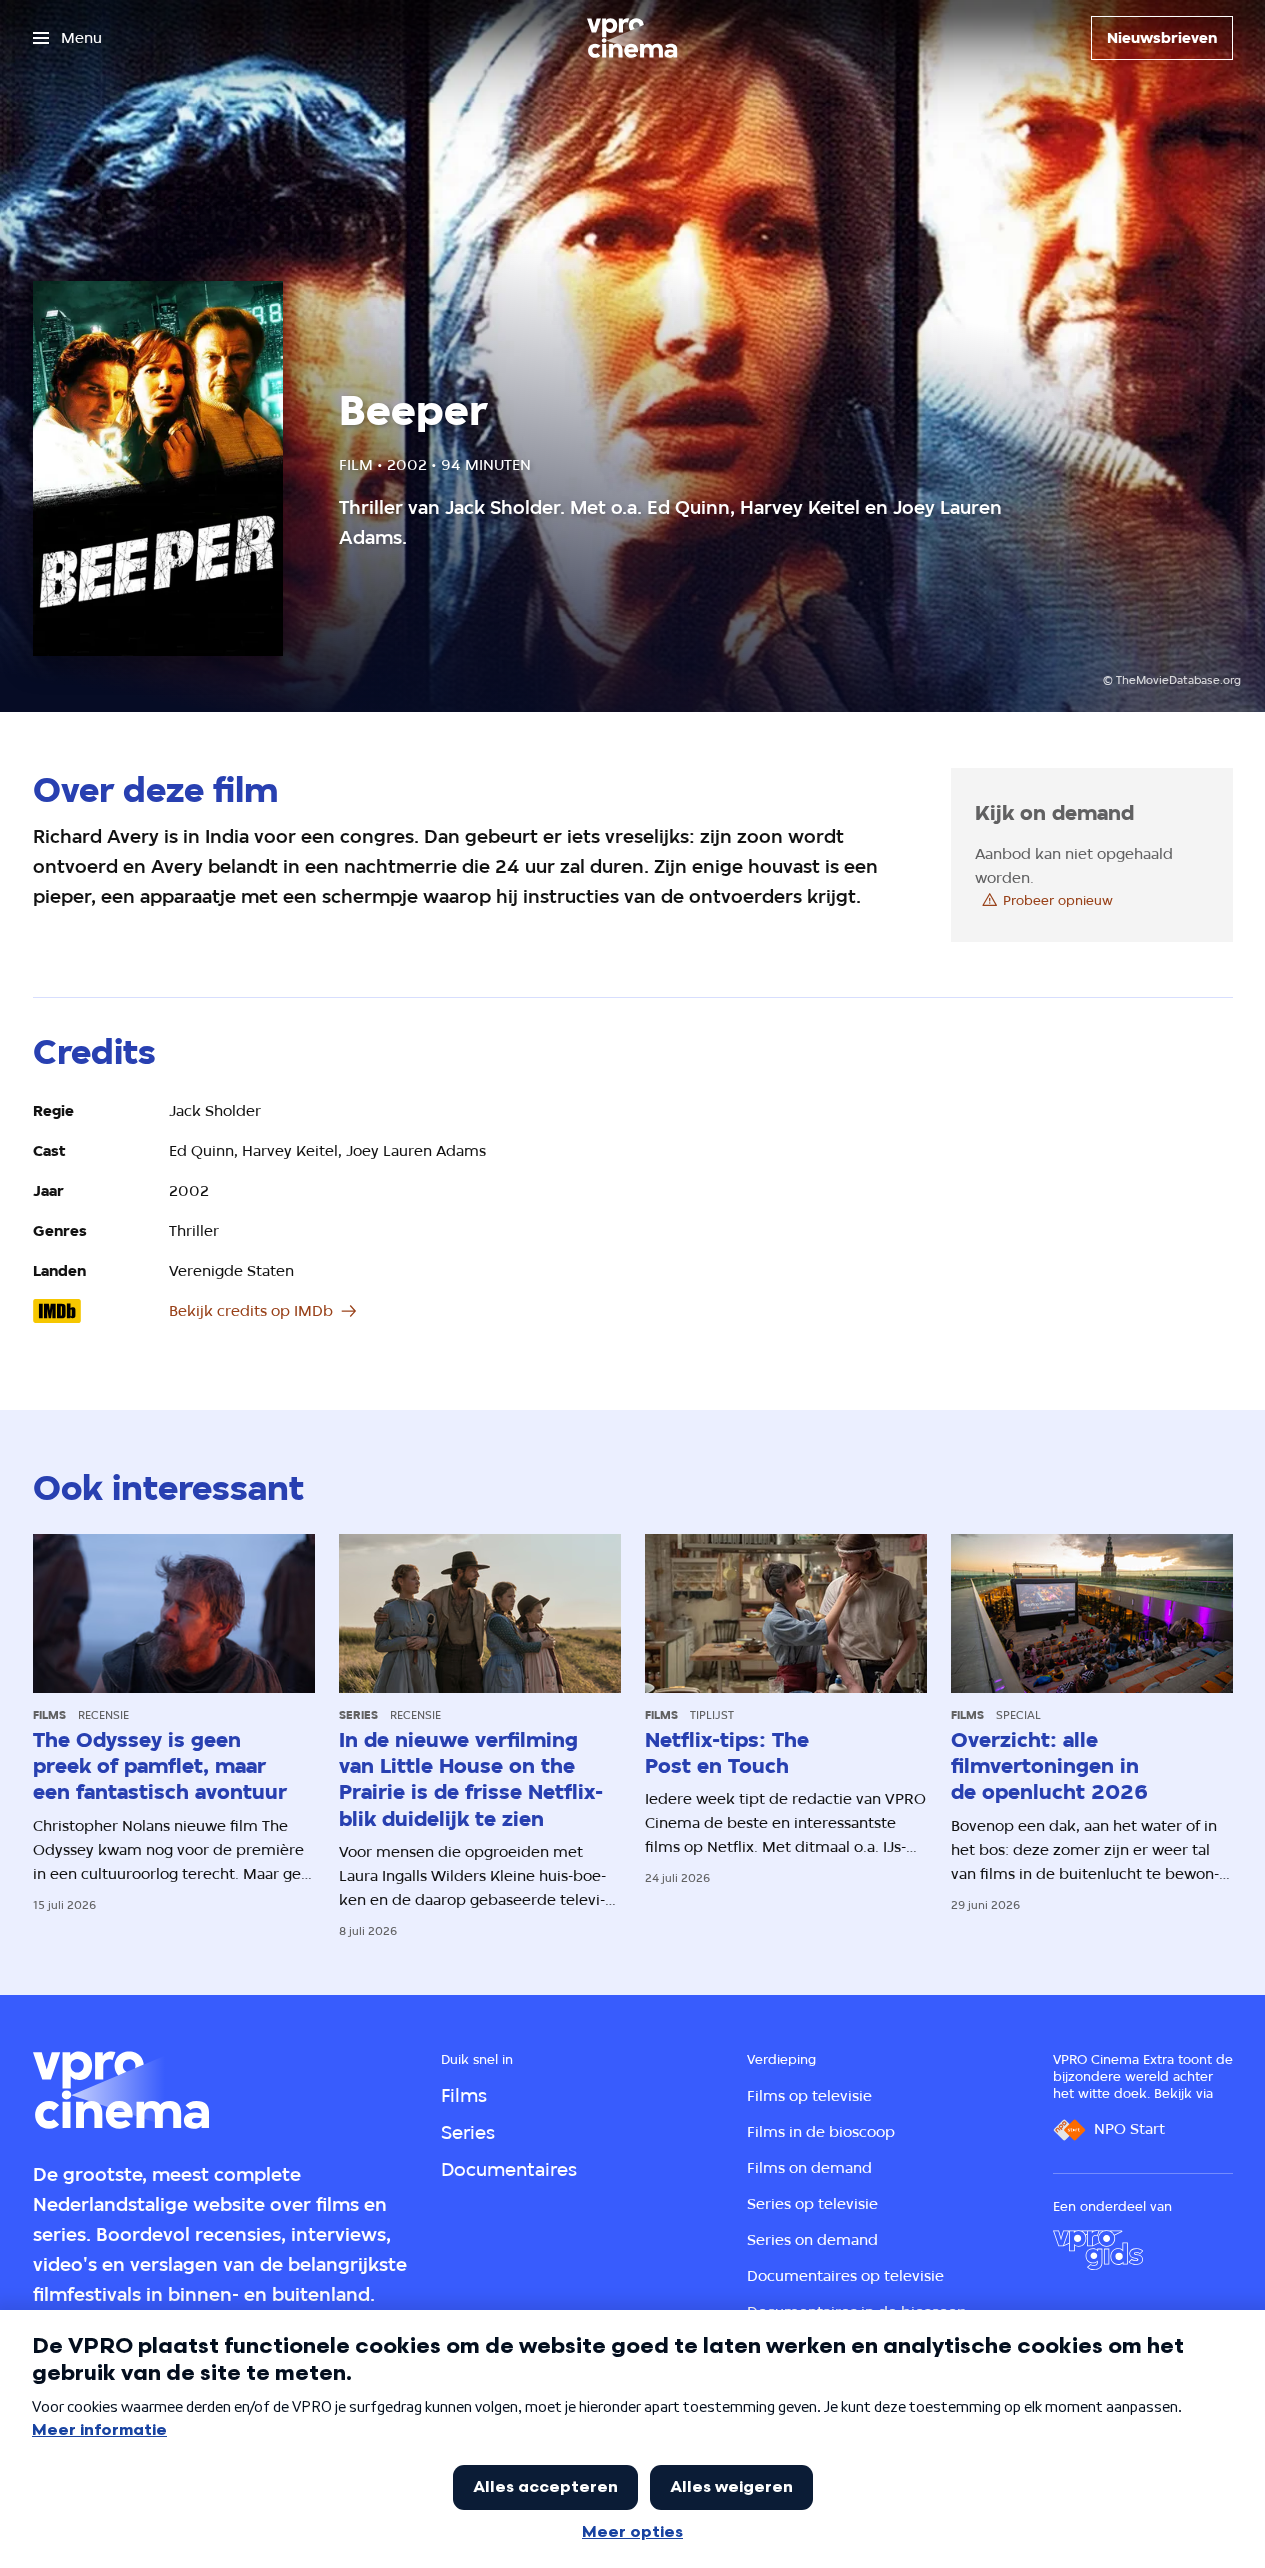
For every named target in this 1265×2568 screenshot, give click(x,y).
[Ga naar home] (632, 38)
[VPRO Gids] (1098, 2250)
